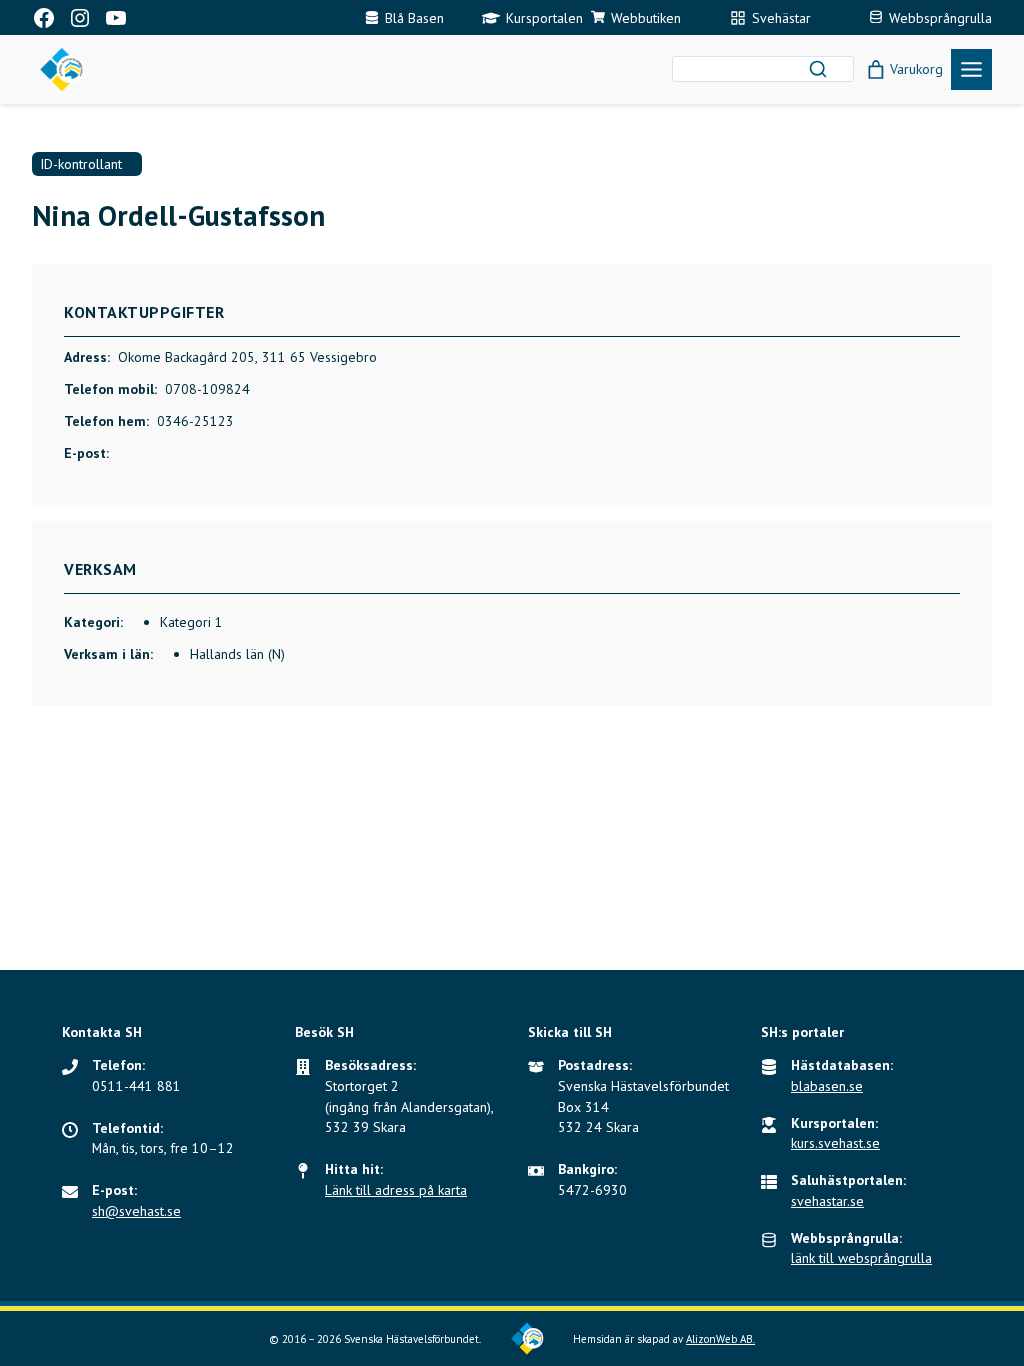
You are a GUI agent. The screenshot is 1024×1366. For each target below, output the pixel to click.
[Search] (818, 69)
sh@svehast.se (136, 1211)
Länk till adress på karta (396, 1190)
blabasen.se (827, 1086)
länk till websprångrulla (861, 1258)
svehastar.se (827, 1201)
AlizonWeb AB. (720, 1339)
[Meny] (971, 69)
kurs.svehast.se (835, 1143)
